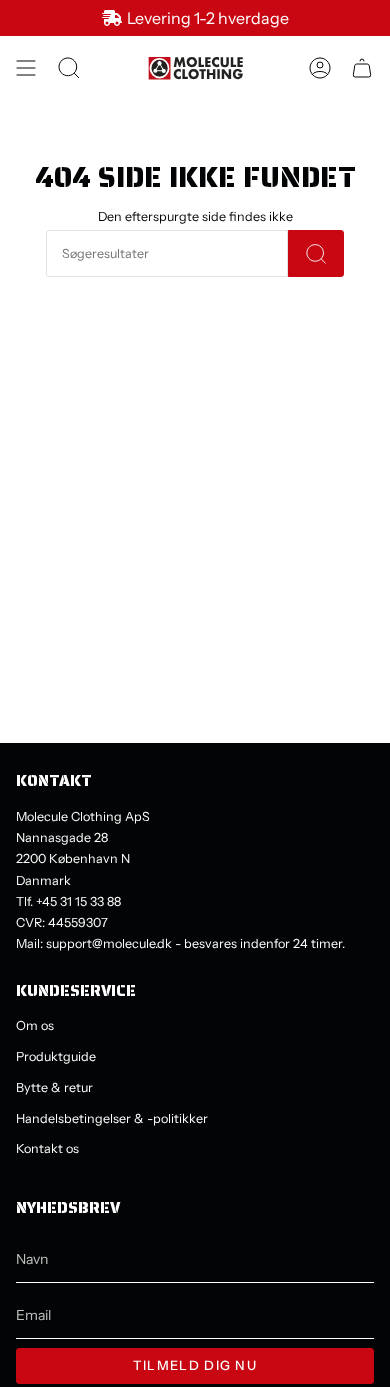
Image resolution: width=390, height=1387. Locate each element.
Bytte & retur (54, 1087)
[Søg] (316, 253)
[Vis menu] (26, 68)
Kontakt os (47, 1148)
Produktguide (56, 1056)
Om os (35, 1025)
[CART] (362, 68)
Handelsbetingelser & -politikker (112, 1118)
